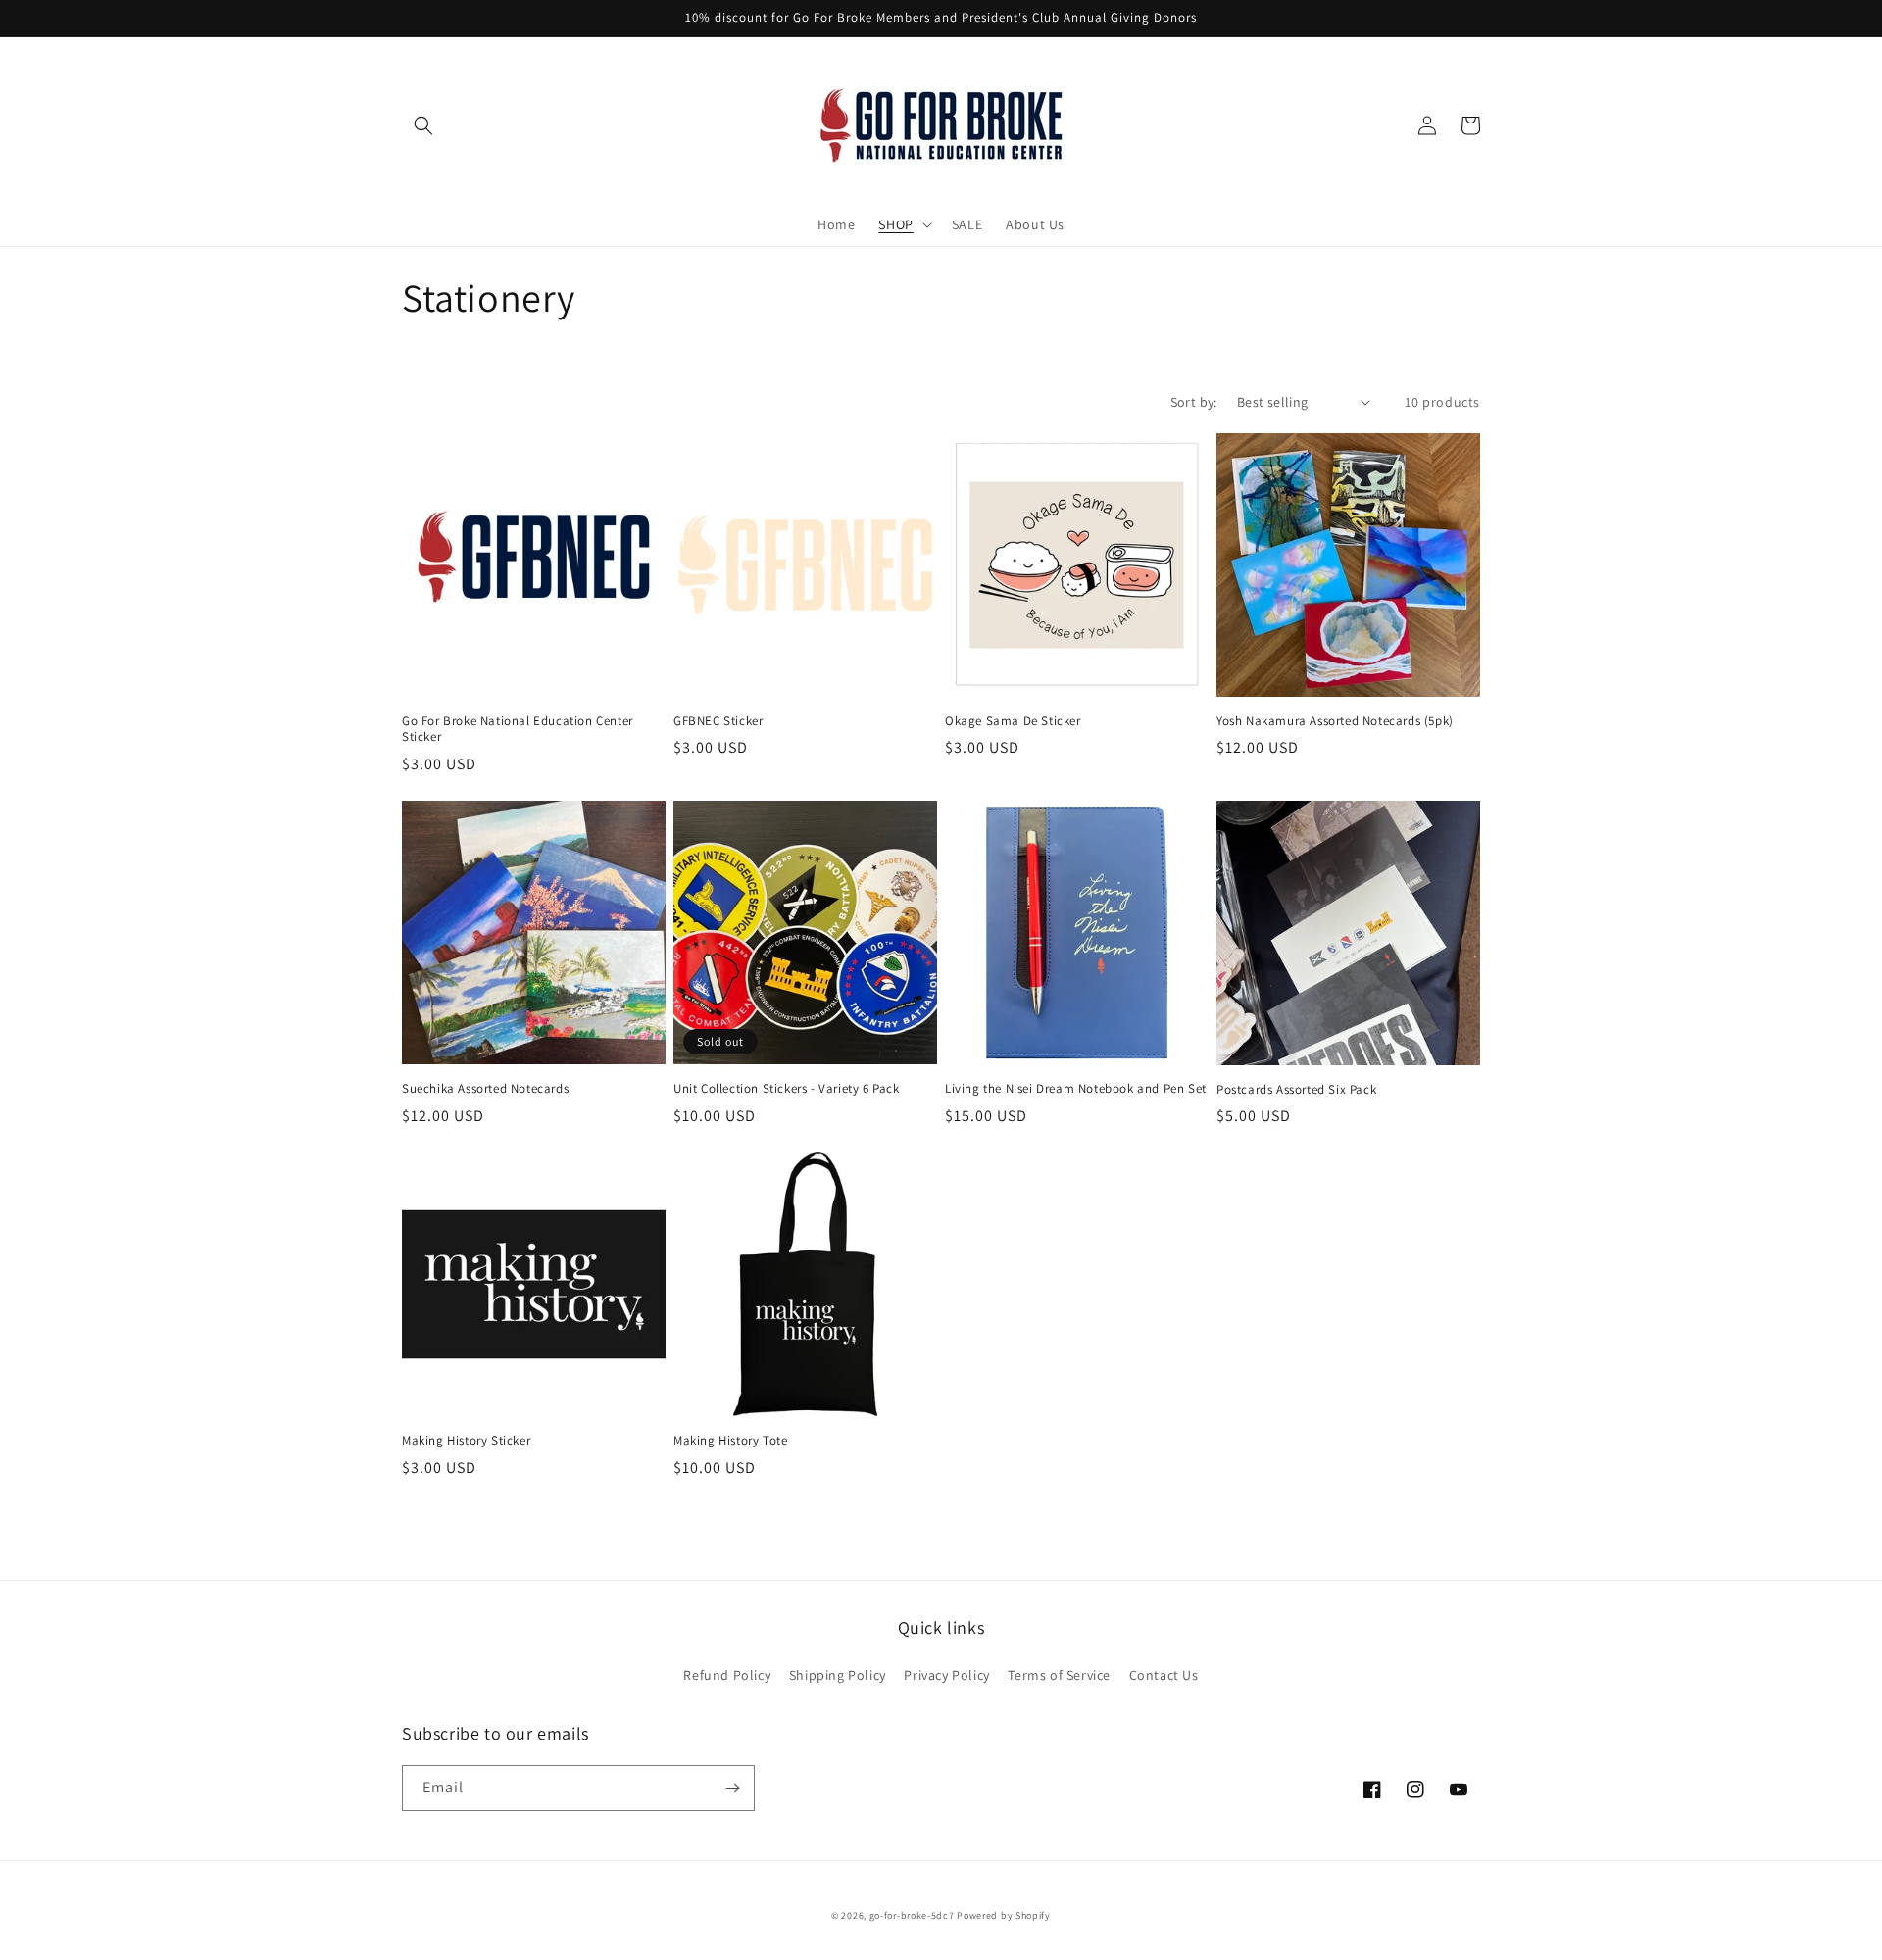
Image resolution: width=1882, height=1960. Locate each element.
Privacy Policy (946, 1675)
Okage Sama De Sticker (1013, 721)
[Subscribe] (732, 1788)
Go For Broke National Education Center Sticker (518, 730)
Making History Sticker (466, 1441)
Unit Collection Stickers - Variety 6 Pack (787, 1089)
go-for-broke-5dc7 (912, 1915)
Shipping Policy (838, 1675)
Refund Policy (727, 1675)
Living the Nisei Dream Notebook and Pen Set (1076, 1089)
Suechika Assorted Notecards (485, 1089)
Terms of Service (1059, 1675)
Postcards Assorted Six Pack (1296, 1090)
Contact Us (1164, 1675)
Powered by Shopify (1004, 1915)
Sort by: (1194, 402)
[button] (423, 125)
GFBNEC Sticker (718, 721)
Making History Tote (730, 1441)
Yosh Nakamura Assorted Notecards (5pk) (1335, 721)
